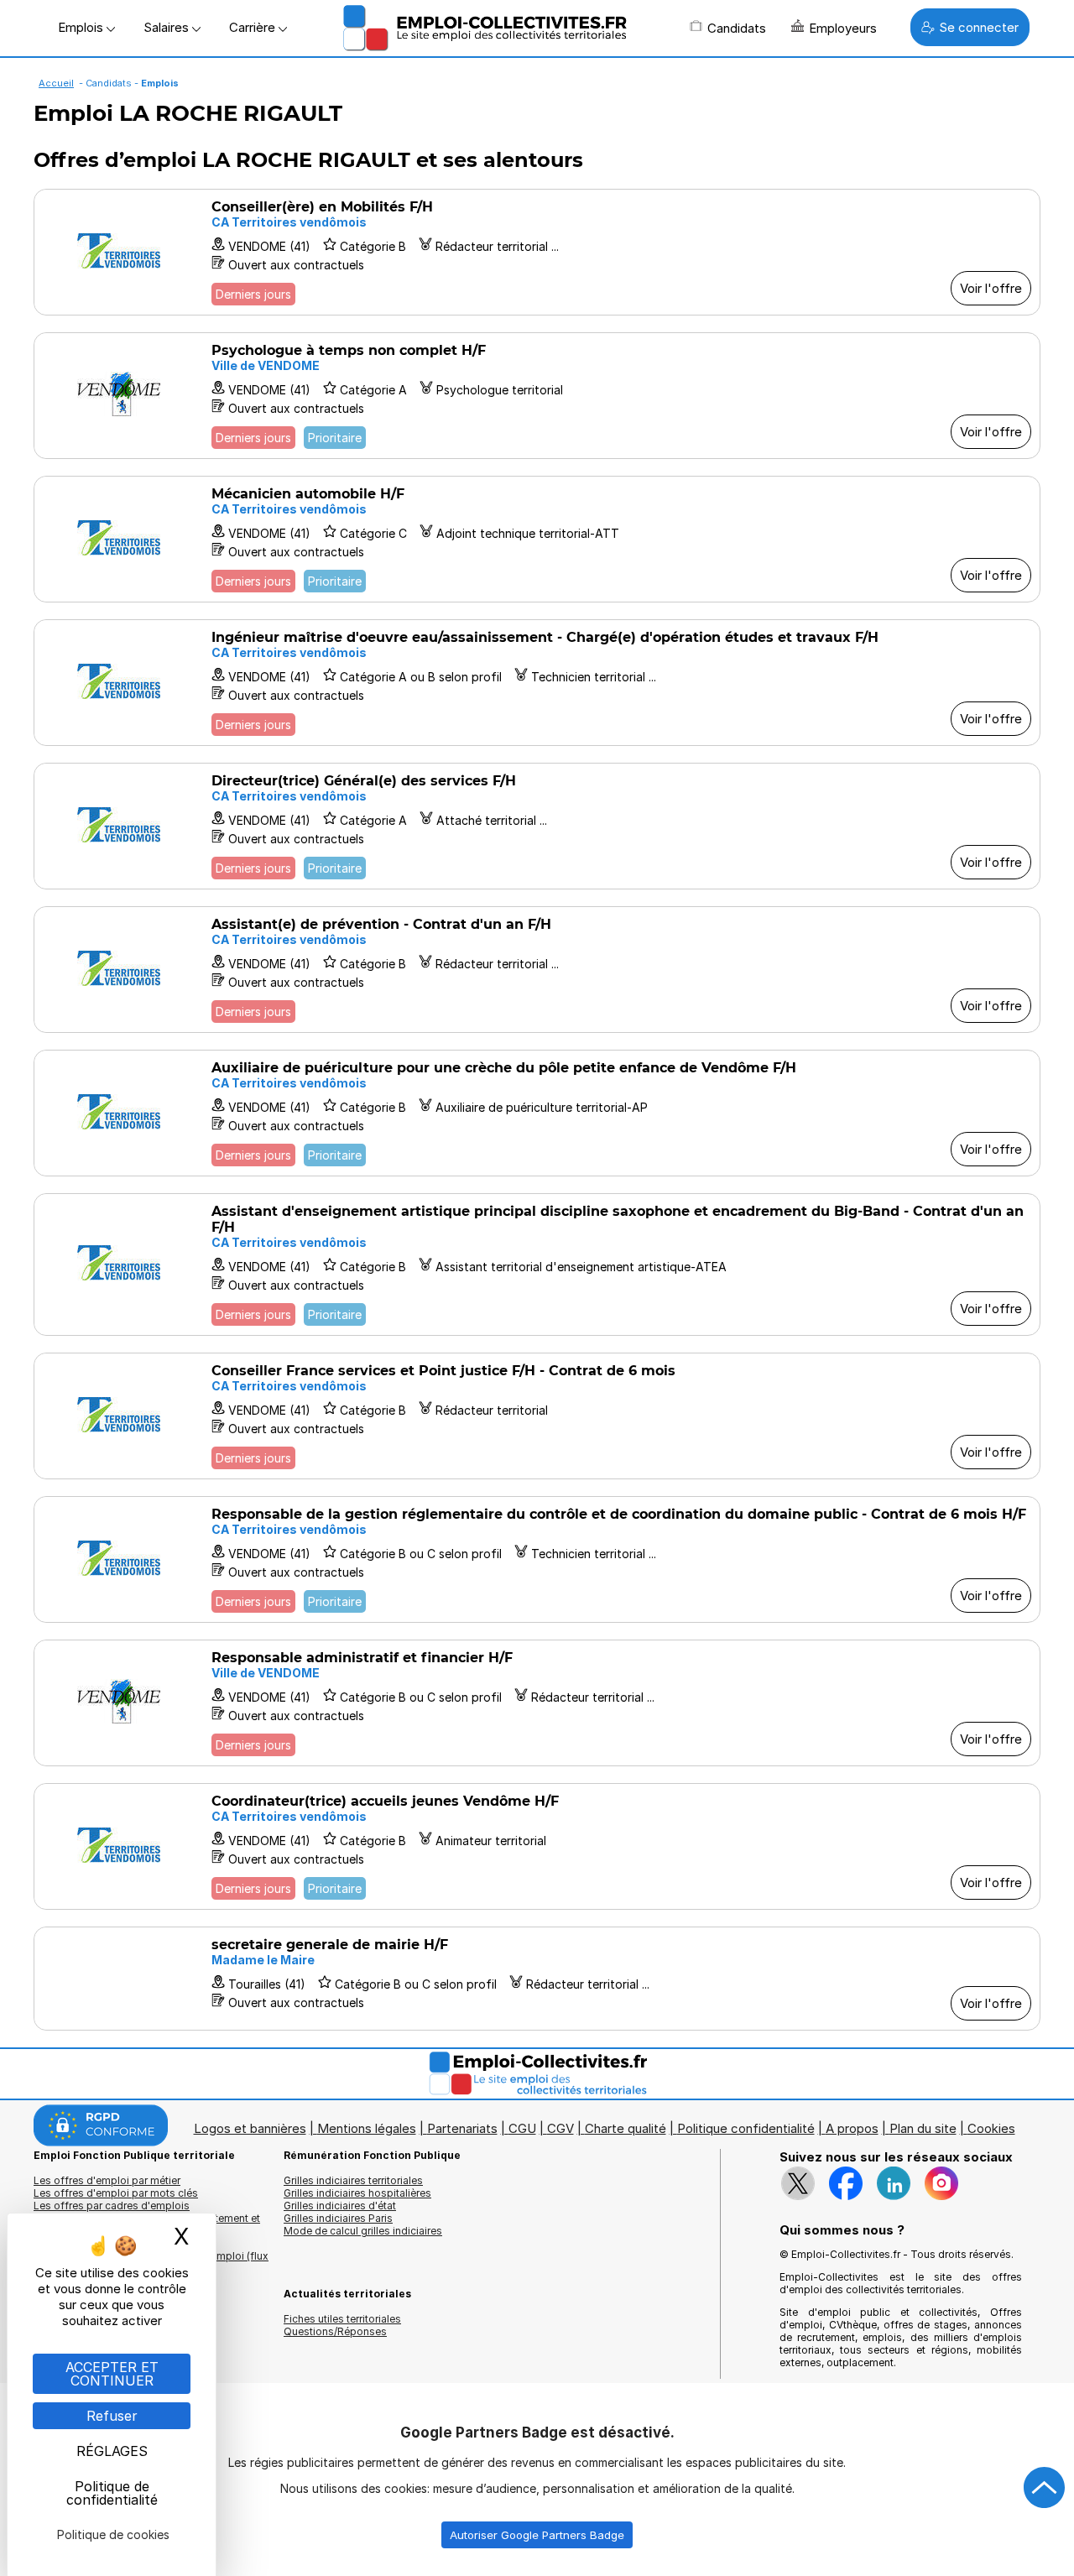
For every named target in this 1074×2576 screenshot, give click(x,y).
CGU (522, 2128)
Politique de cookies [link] (113, 2534)
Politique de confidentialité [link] (112, 2493)
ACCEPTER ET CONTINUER (112, 2374)
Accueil (56, 83)
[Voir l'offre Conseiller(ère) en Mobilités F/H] (537, 252)
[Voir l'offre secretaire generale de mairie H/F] (537, 1979)
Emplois (82, 27)
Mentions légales (367, 2128)
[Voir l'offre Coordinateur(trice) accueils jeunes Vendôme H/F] (537, 1846)
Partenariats (462, 2128)
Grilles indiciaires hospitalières (357, 2193)
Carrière (254, 27)
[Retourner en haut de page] (1045, 2488)
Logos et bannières (250, 2128)
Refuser (112, 2416)
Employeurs (843, 28)
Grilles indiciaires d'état (340, 2206)
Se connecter (979, 27)
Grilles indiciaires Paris (338, 2218)
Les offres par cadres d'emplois (112, 2206)
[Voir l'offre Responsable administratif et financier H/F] (537, 1703)
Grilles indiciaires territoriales (353, 2180)
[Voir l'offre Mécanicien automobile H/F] (537, 539)
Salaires (168, 27)
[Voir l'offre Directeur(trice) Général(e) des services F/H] (537, 826)
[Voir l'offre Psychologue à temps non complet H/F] (537, 396)
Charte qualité (626, 2128)
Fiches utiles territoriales (342, 2319)
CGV (560, 2128)
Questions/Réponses (335, 2331)
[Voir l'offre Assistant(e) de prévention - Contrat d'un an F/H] (537, 970)
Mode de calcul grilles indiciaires (363, 2231)
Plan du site (923, 2128)
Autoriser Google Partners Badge (537, 2535)
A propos (852, 2128)
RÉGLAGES (112, 2451)
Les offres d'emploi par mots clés (116, 2193)
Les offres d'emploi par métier (107, 2180)
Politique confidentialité (746, 2128)
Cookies (991, 2128)
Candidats (737, 28)
